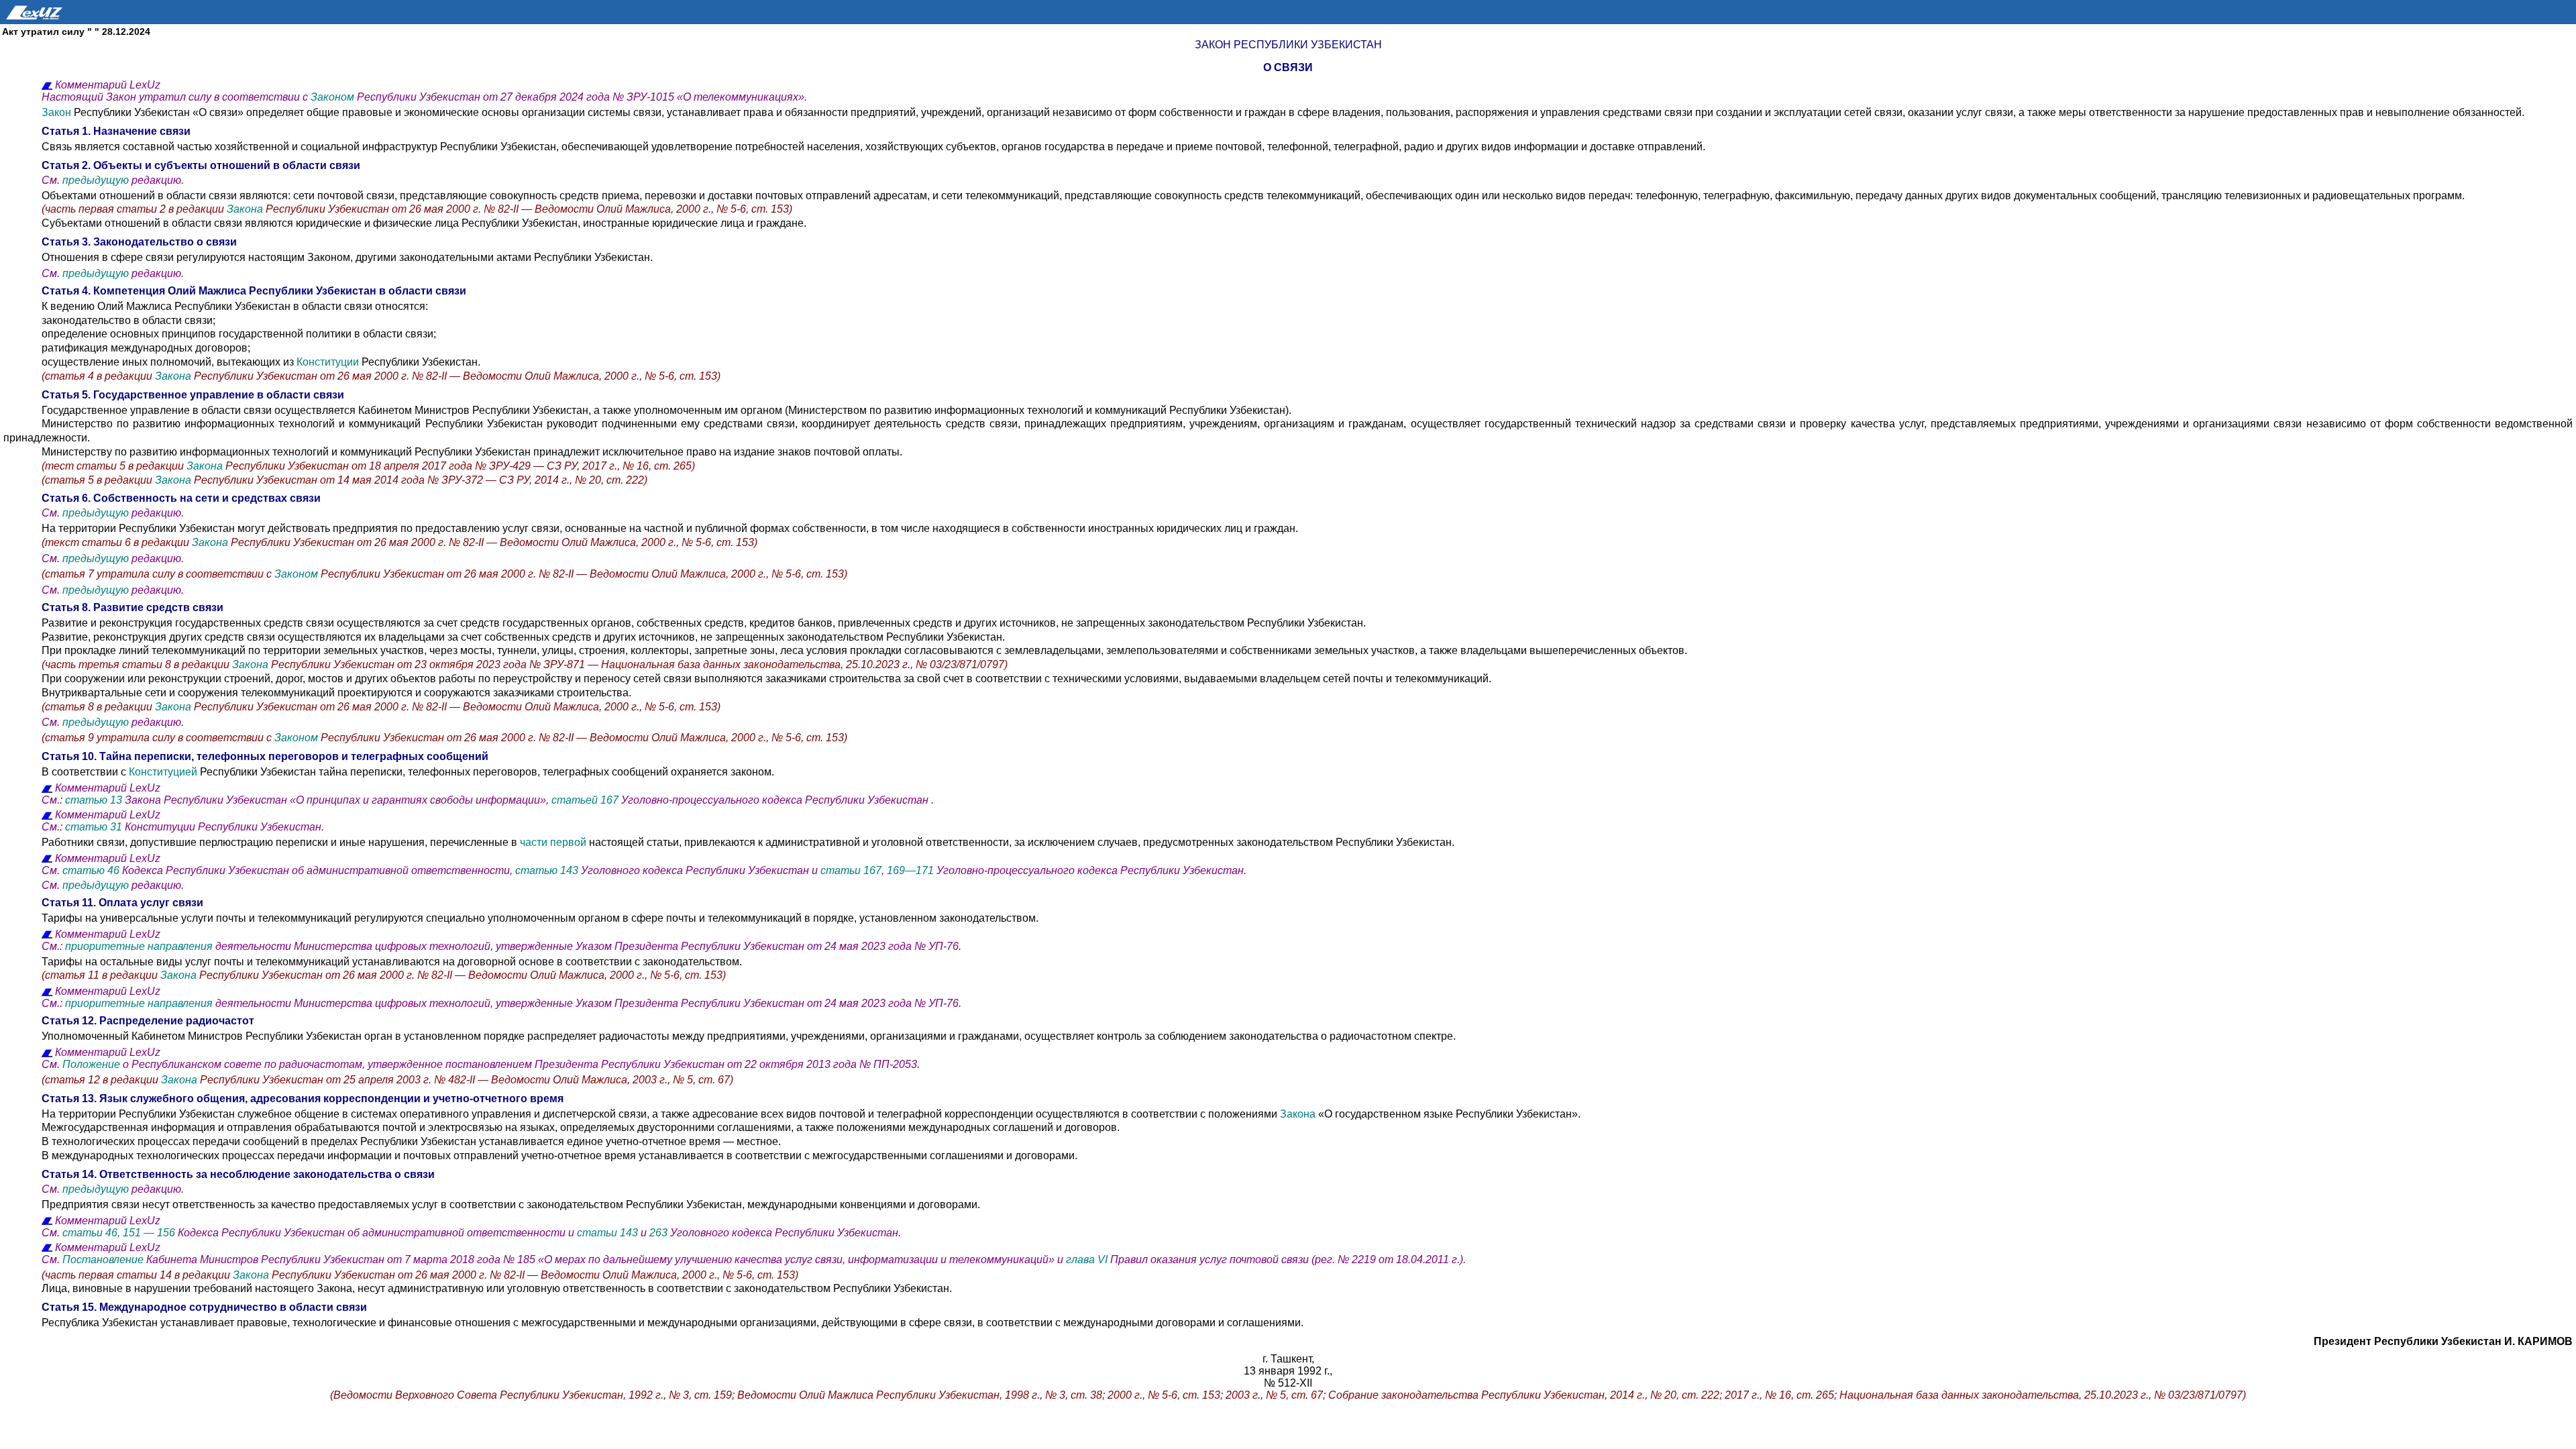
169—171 (912, 870)
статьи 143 (607, 1233)
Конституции (328, 362)
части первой (553, 842)
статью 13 (94, 800)
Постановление (103, 1259)
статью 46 (92, 870)
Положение (93, 1064)
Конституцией (163, 772)
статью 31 (94, 827)
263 (658, 1233)
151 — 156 (149, 1233)
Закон (58, 112)
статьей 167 (586, 800)
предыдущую (96, 180)
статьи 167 (851, 870)
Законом (334, 97)
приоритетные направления (139, 946)
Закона (246, 209)
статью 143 (548, 870)
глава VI (1088, 1259)
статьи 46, (91, 1233)
